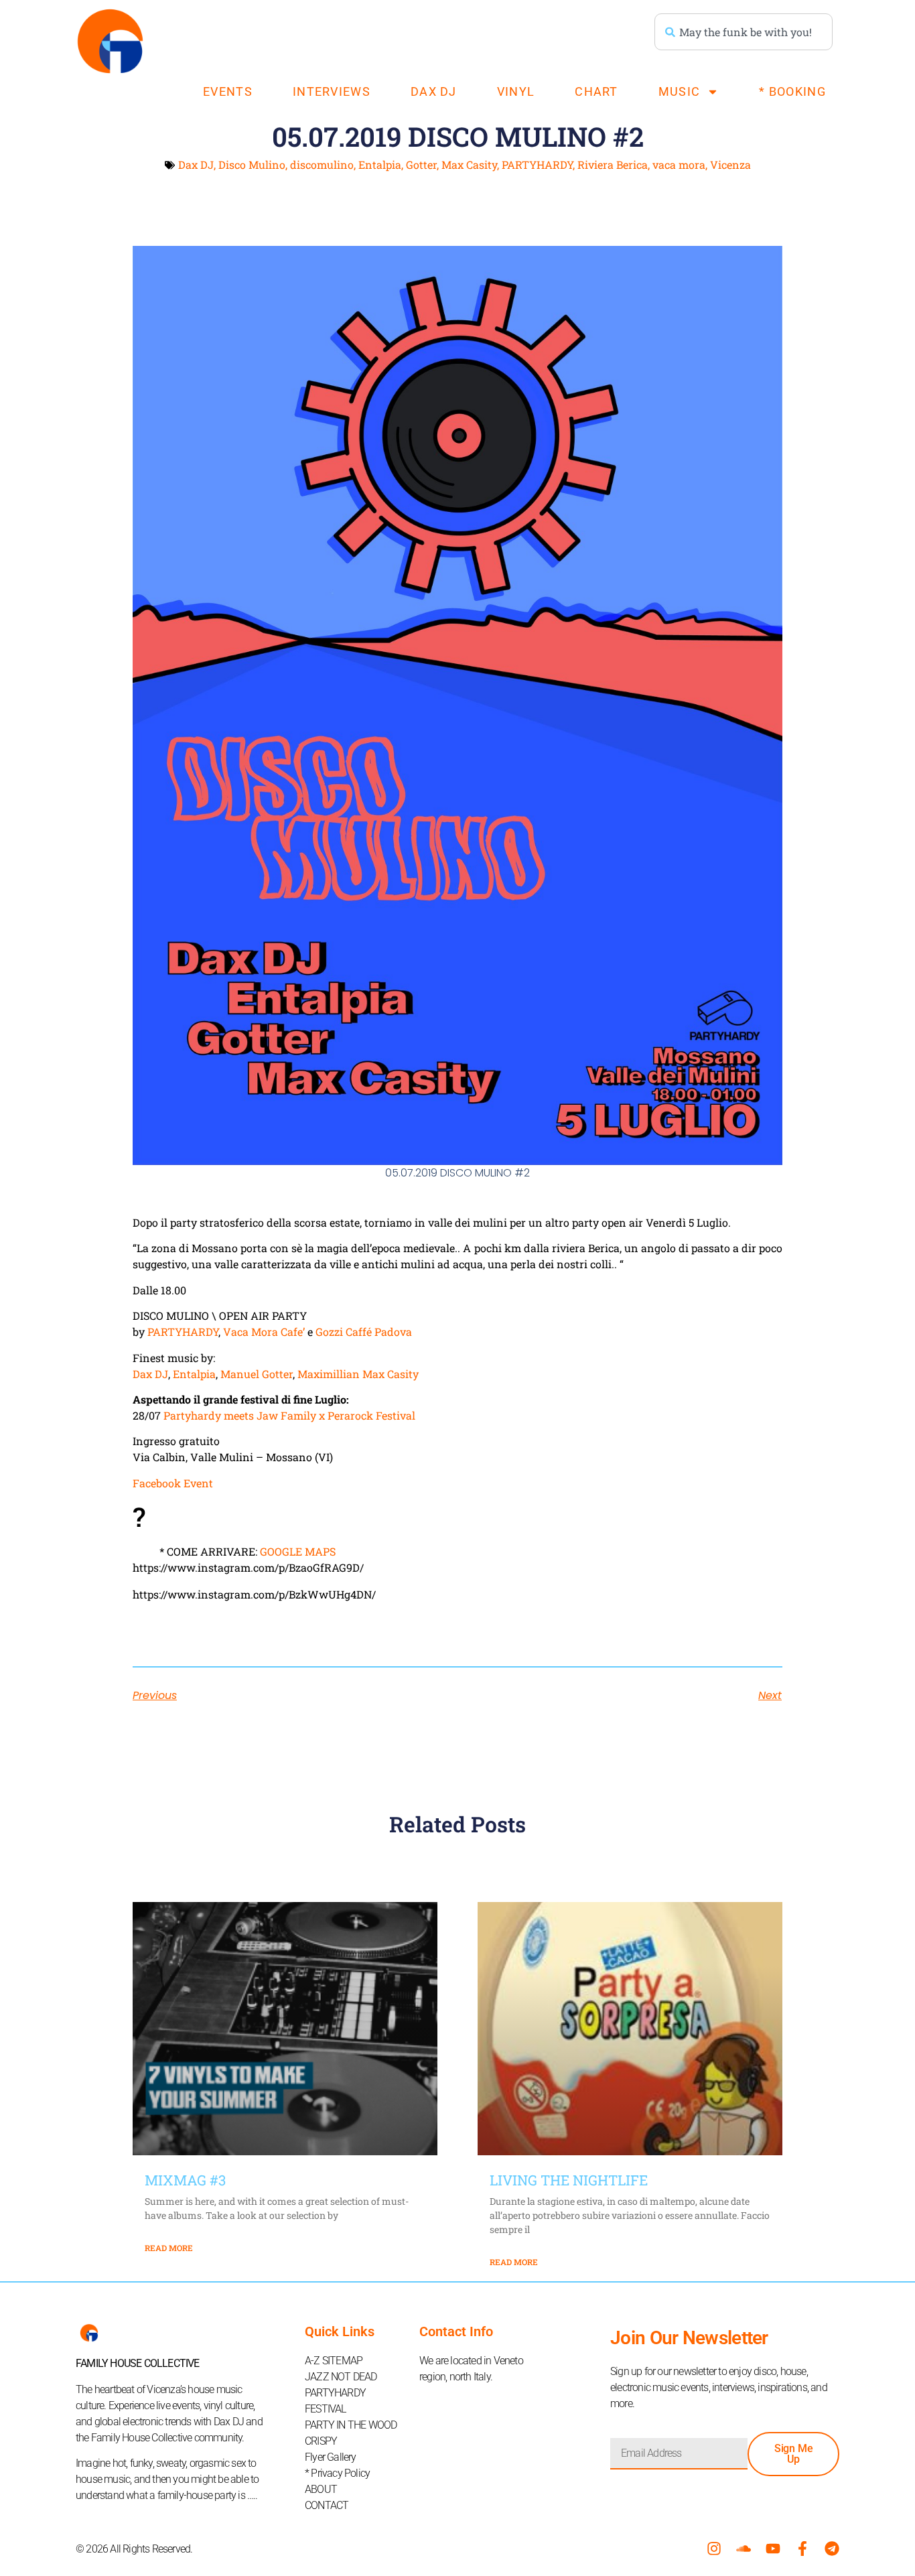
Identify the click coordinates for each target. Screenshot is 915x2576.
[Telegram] (832, 2549)
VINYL (516, 91)
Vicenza (730, 164)
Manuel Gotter (257, 1374)
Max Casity (469, 164)
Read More (169, 2248)
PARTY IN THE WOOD (351, 2425)
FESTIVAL (326, 2409)
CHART (596, 91)
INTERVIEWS (332, 91)
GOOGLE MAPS (298, 1551)
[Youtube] (773, 2549)
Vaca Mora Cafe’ (264, 1332)
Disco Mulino (252, 164)
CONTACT (327, 2505)
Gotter (421, 164)
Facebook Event (173, 1483)
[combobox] (744, 32)
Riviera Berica (613, 164)
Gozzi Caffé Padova (364, 1332)
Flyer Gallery (331, 2457)
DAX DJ (434, 91)
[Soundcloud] (744, 2549)
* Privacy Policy (337, 2473)
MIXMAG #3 (185, 2180)
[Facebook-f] (802, 2549)
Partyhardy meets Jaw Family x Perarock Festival (289, 1415)
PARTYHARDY (537, 164)
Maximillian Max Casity (358, 1374)
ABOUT (321, 2489)
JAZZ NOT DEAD (341, 2377)
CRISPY (321, 2441)
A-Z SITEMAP (334, 2361)
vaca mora (679, 164)
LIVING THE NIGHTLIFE (569, 2180)
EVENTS (228, 91)
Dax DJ (196, 164)
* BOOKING (792, 91)
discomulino (322, 164)
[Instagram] (714, 2549)
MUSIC (680, 91)
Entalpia (380, 164)
